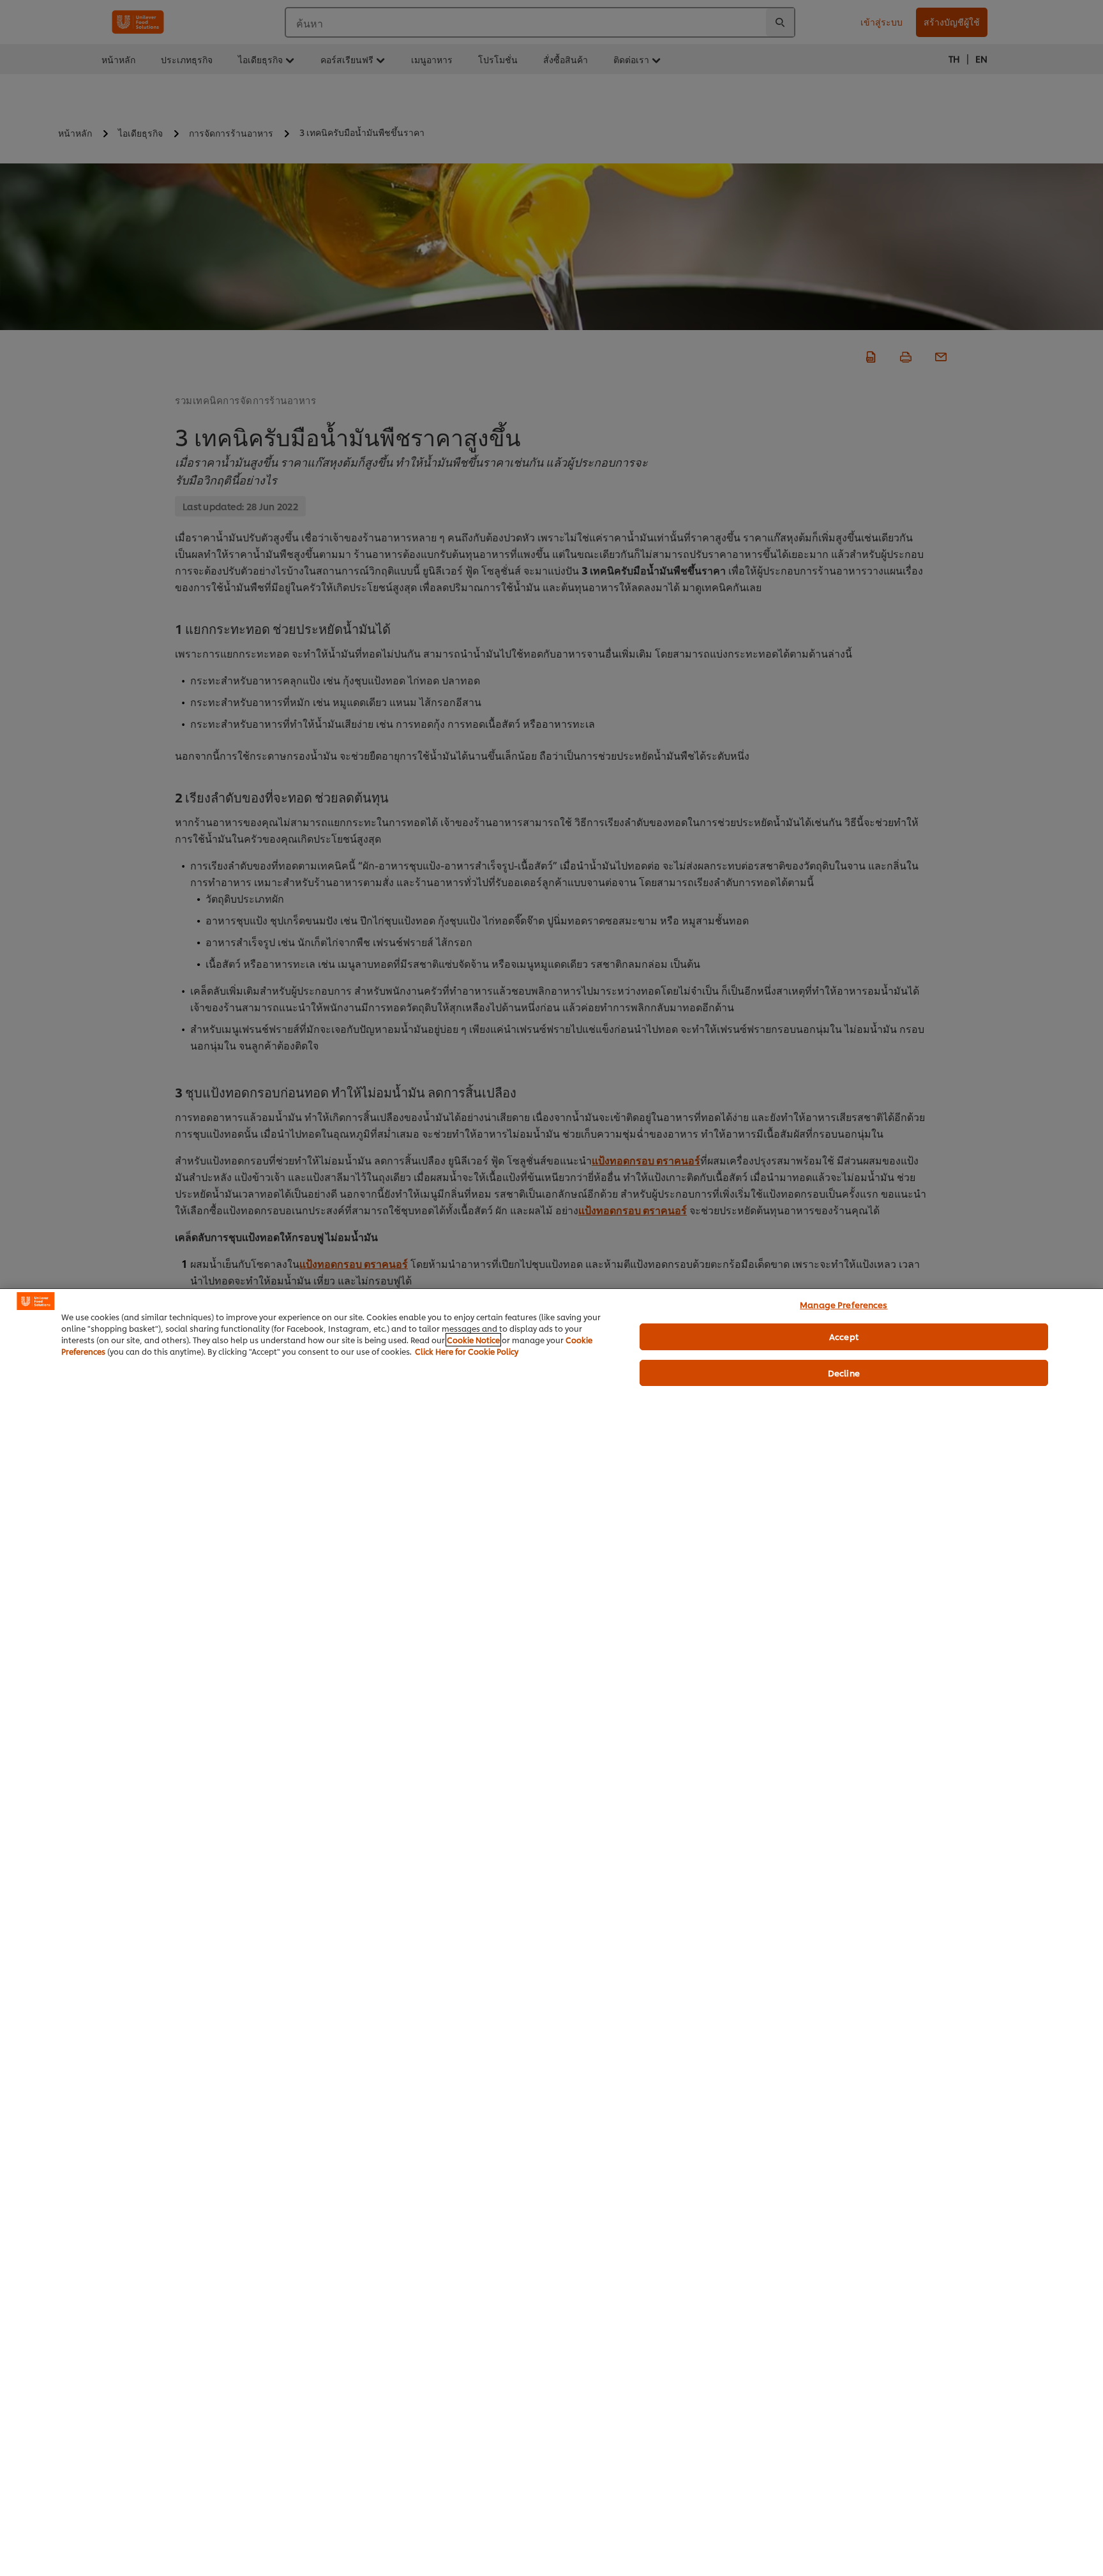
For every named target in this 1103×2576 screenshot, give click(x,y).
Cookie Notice (473, 1340)
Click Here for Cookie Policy (467, 1351)
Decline (844, 1373)
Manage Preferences (844, 1304)
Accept (844, 1336)
